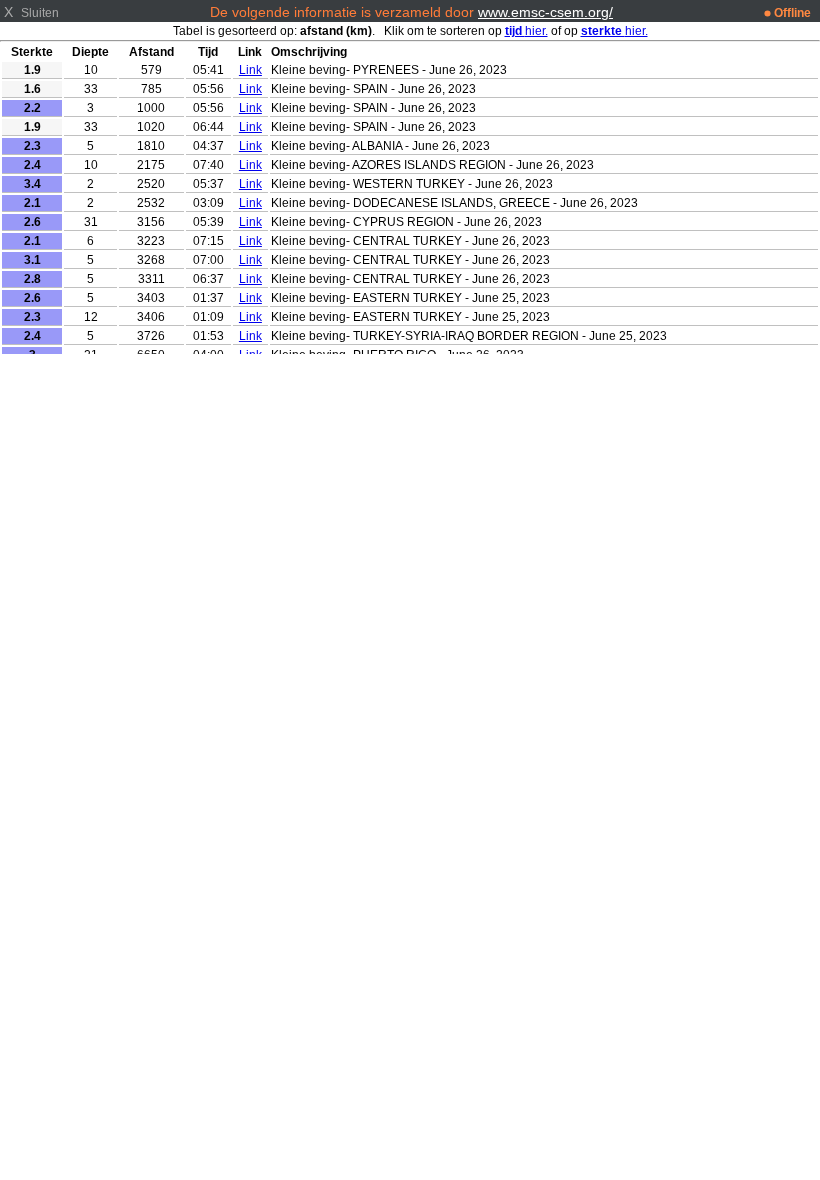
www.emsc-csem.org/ (545, 12)
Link (250, 70)
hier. (526, 31)
